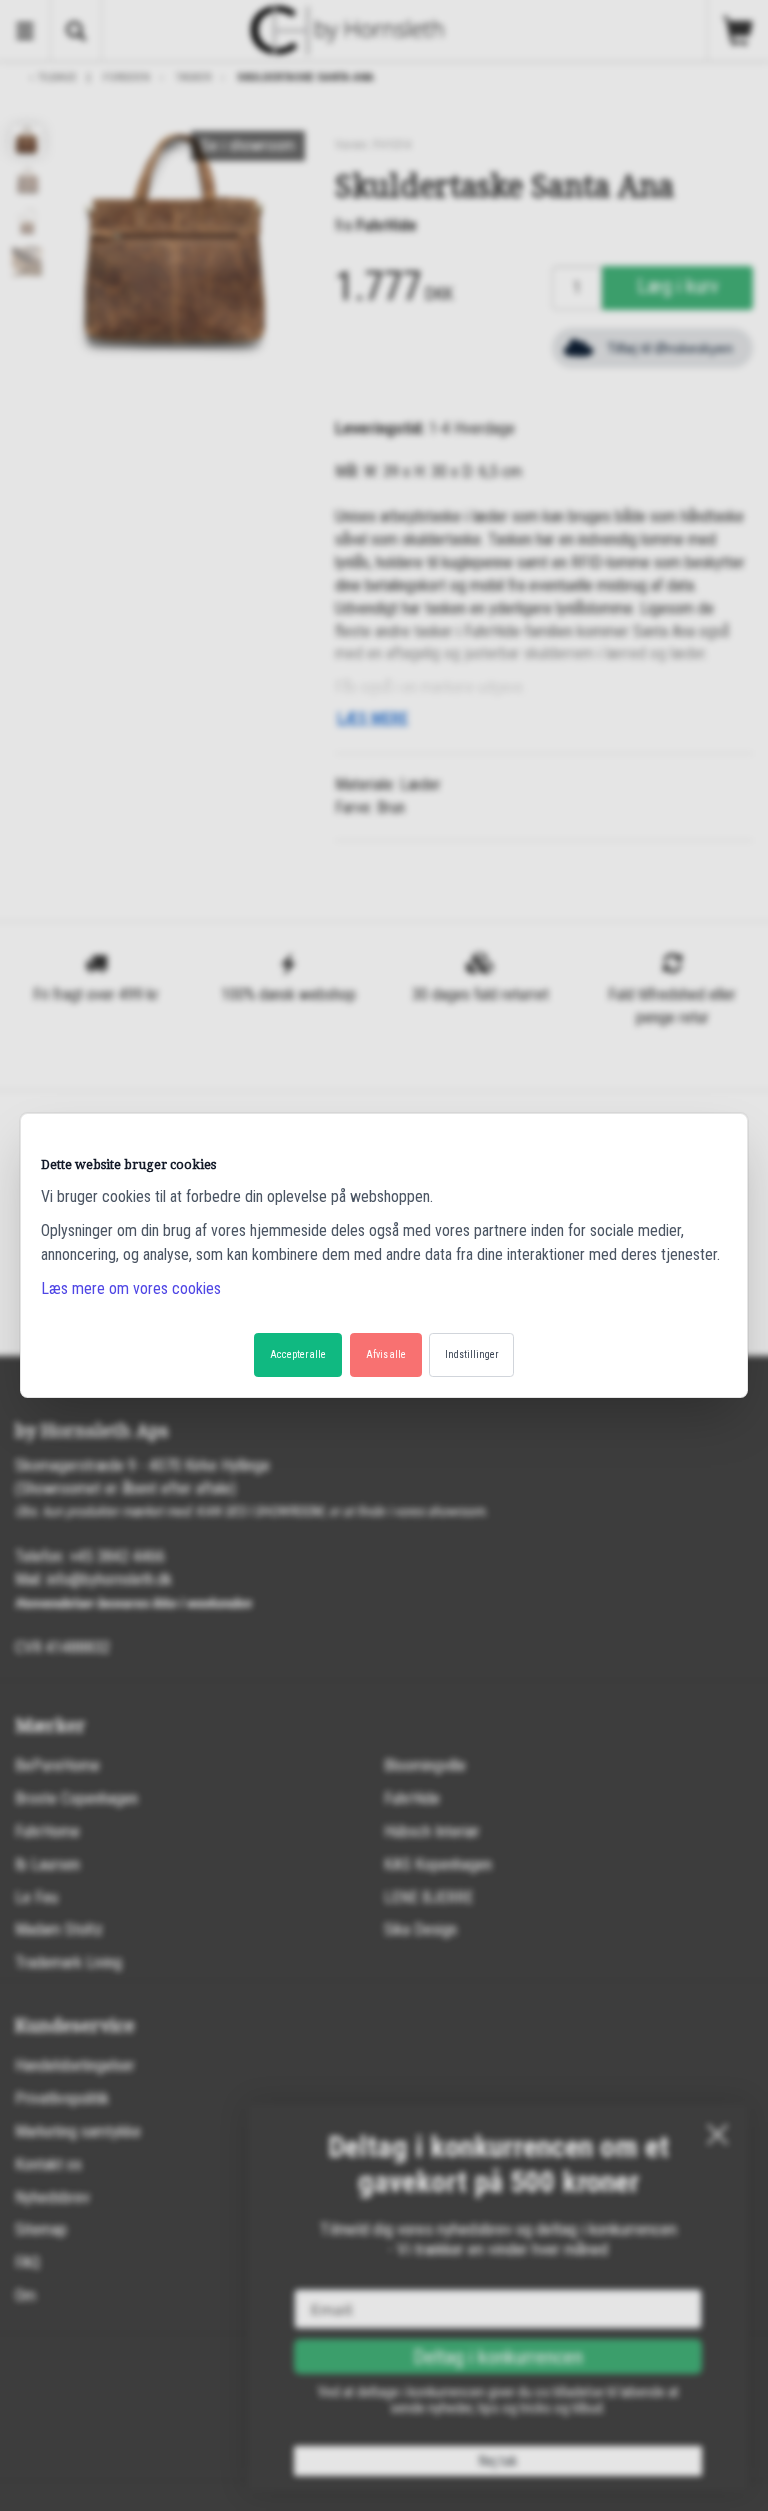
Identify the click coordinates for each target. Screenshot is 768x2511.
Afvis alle (386, 1354)
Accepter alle (298, 1354)
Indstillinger (471, 1354)
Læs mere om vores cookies (131, 1288)
